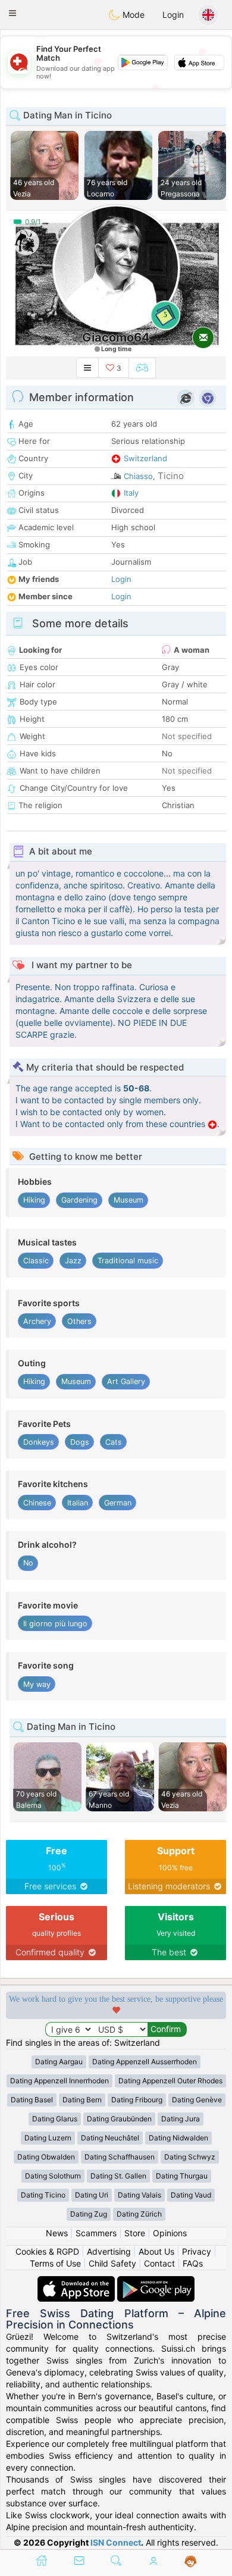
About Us (156, 2251)
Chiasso (138, 476)
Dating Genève (197, 2100)
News (57, 2233)
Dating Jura (181, 2119)
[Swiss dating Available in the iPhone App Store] (77, 2282)
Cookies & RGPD (47, 2251)
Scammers (96, 2233)
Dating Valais (139, 2195)
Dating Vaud (191, 2195)
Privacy (197, 2251)
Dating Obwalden (46, 2157)
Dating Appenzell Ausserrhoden (145, 2062)
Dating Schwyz (190, 2157)
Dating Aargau (59, 2062)
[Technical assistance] (191, 2562)
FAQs (193, 2263)
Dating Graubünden (119, 2119)
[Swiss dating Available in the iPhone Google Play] (156, 2282)
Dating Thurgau (182, 2176)
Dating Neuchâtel (110, 2138)
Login (173, 15)
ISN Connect (116, 2542)
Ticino (171, 476)
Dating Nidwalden (178, 2138)
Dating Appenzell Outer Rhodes (170, 2081)
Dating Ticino (43, 2195)
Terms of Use (55, 2263)
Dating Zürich (139, 2214)
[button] (12, 13)
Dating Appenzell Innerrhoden (59, 2081)
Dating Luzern (48, 2138)
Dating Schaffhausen (120, 2157)
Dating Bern (82, 2100)
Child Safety (112, 2263)
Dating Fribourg (137, 2100)
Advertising (109, 2251)
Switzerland (145, 458)
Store (135, 2233)
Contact (159, 2263)
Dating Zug (89, 2214)
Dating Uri (92, 2195)
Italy (131, 493)
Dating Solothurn (53, 2176)
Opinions (170, 2233)
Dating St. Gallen (118, 2176)
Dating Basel (32, 2100)
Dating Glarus (55, 2119)
